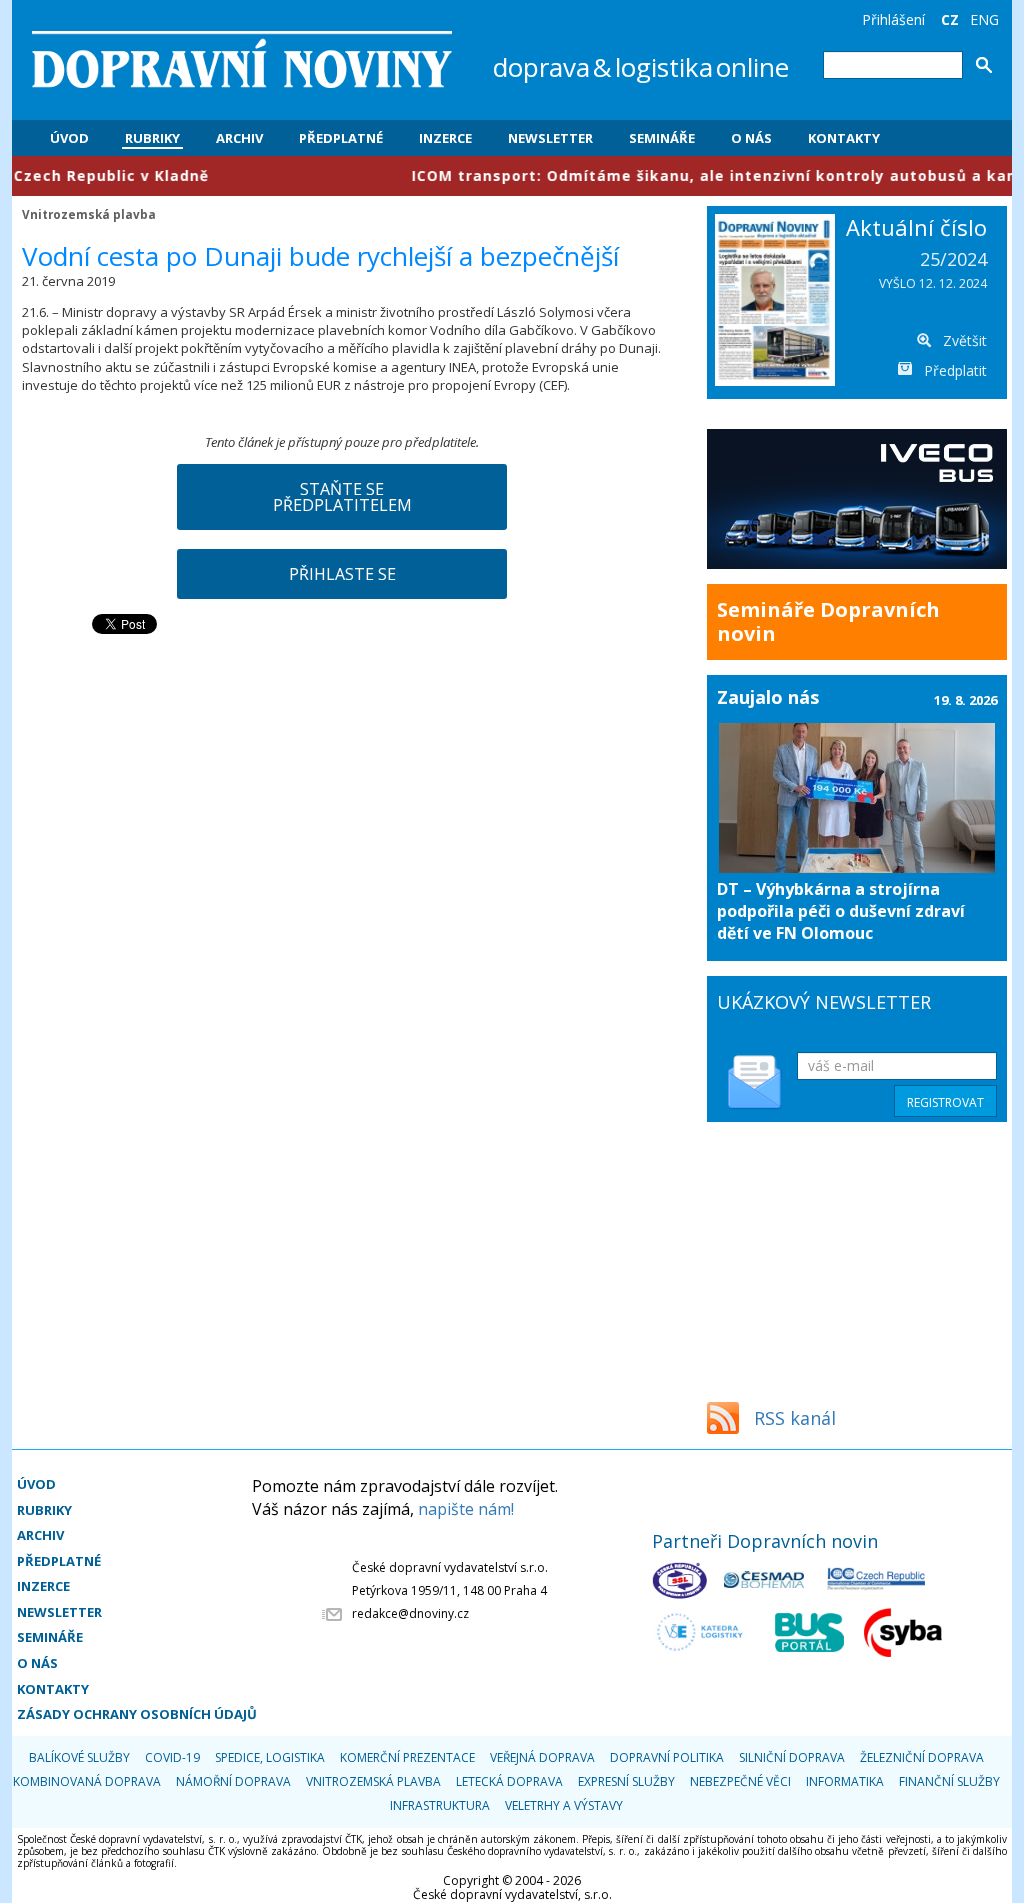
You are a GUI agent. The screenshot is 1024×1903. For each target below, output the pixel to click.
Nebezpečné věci (740, 1781)
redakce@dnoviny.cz (410, 1613)
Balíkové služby (79, 1757)
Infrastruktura (440, 1805)
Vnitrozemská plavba (89, 214)
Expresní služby (626, 1781)
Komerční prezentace (407, 1757)
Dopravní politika (667, 1757)
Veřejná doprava (542, 1757)
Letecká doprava (509, 1781)
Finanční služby (949, 1781)
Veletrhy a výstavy (564, 1805)
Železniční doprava (922, 1757)
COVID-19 (172, 1757)
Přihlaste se (342, 574)
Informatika (845, 1781)
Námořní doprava (233, 1781)
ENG (984, 19)
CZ (950, 19)
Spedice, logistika (270, 1757)
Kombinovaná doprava (87, 1781)
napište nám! (466, 1509)
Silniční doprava (792, 1757)
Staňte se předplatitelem (342, 497)
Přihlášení (893, 19)
